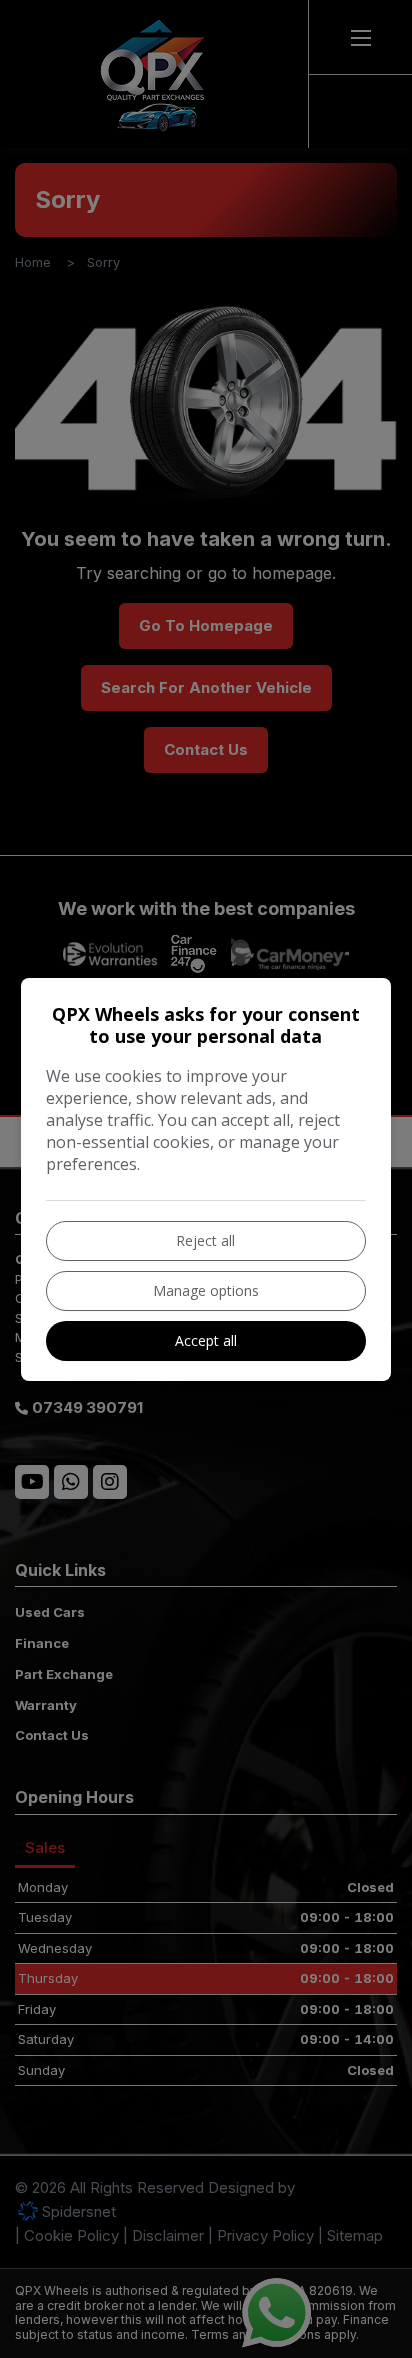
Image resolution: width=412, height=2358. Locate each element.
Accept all (206, 1340)
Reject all (205, 1240)
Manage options (206, 1290)
